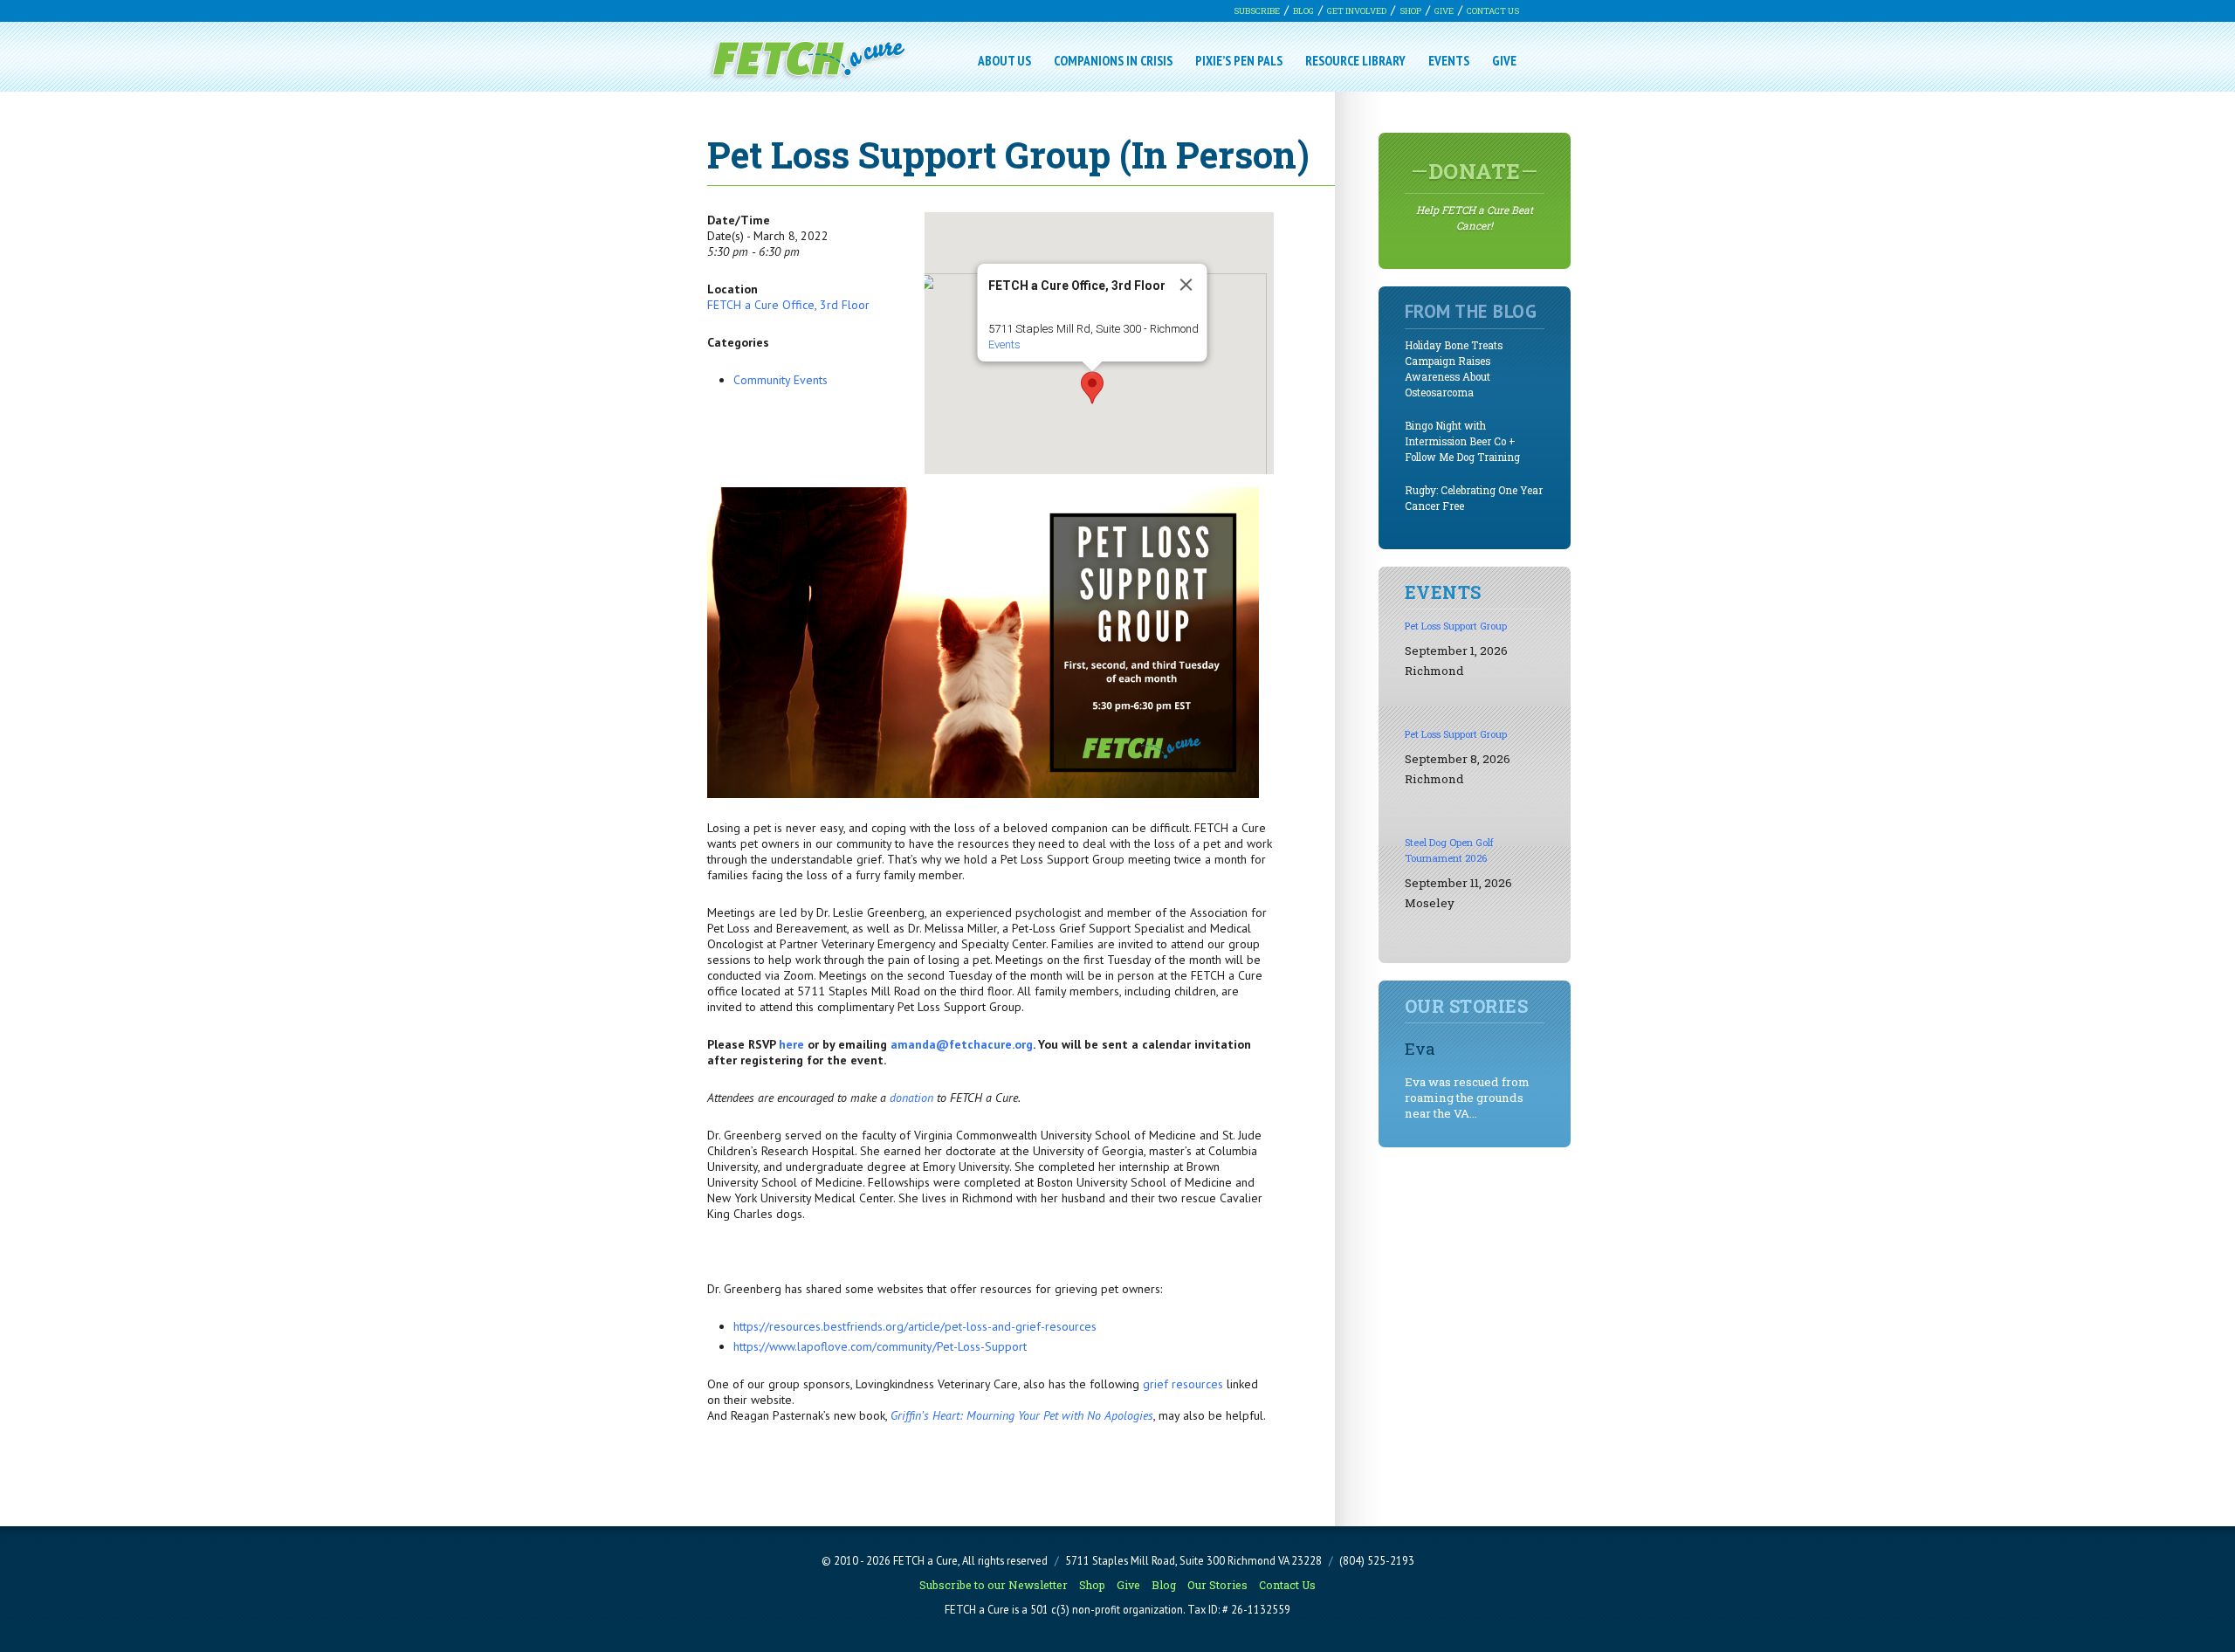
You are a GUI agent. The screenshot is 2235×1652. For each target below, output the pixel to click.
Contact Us (1493, 11)
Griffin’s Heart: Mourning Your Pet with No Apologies (1022, 1415)
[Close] (1186, 285)
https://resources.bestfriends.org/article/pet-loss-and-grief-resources (915, 1326)
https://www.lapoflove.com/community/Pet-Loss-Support (880, 1346)
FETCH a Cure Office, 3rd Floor (788, 305)
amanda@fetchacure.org (962, 1044)
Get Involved (1357, 11)
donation (911, 1098)
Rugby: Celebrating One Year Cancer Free (1474, 498)
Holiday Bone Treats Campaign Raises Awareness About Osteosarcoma (1454, 369)
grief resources (1183, 1384)
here (791, 1044)
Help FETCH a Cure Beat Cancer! (1475, 195)
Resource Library (1355, 60)
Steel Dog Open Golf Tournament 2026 (1449, 850)
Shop (1410, 11)
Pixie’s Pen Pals (1239, 60)
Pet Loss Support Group (1456, 626)
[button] (1092, 388)
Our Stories (1217, 1585)
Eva (1420, 1048)
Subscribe (1257, 11)
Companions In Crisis (1113, 60)
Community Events (781, 380)
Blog (1303, 11)
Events (1449, 60)
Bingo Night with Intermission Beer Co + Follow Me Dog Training (1462, 441)
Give (1444, 11)
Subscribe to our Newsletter (994, 1585)
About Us (1004, 60)
